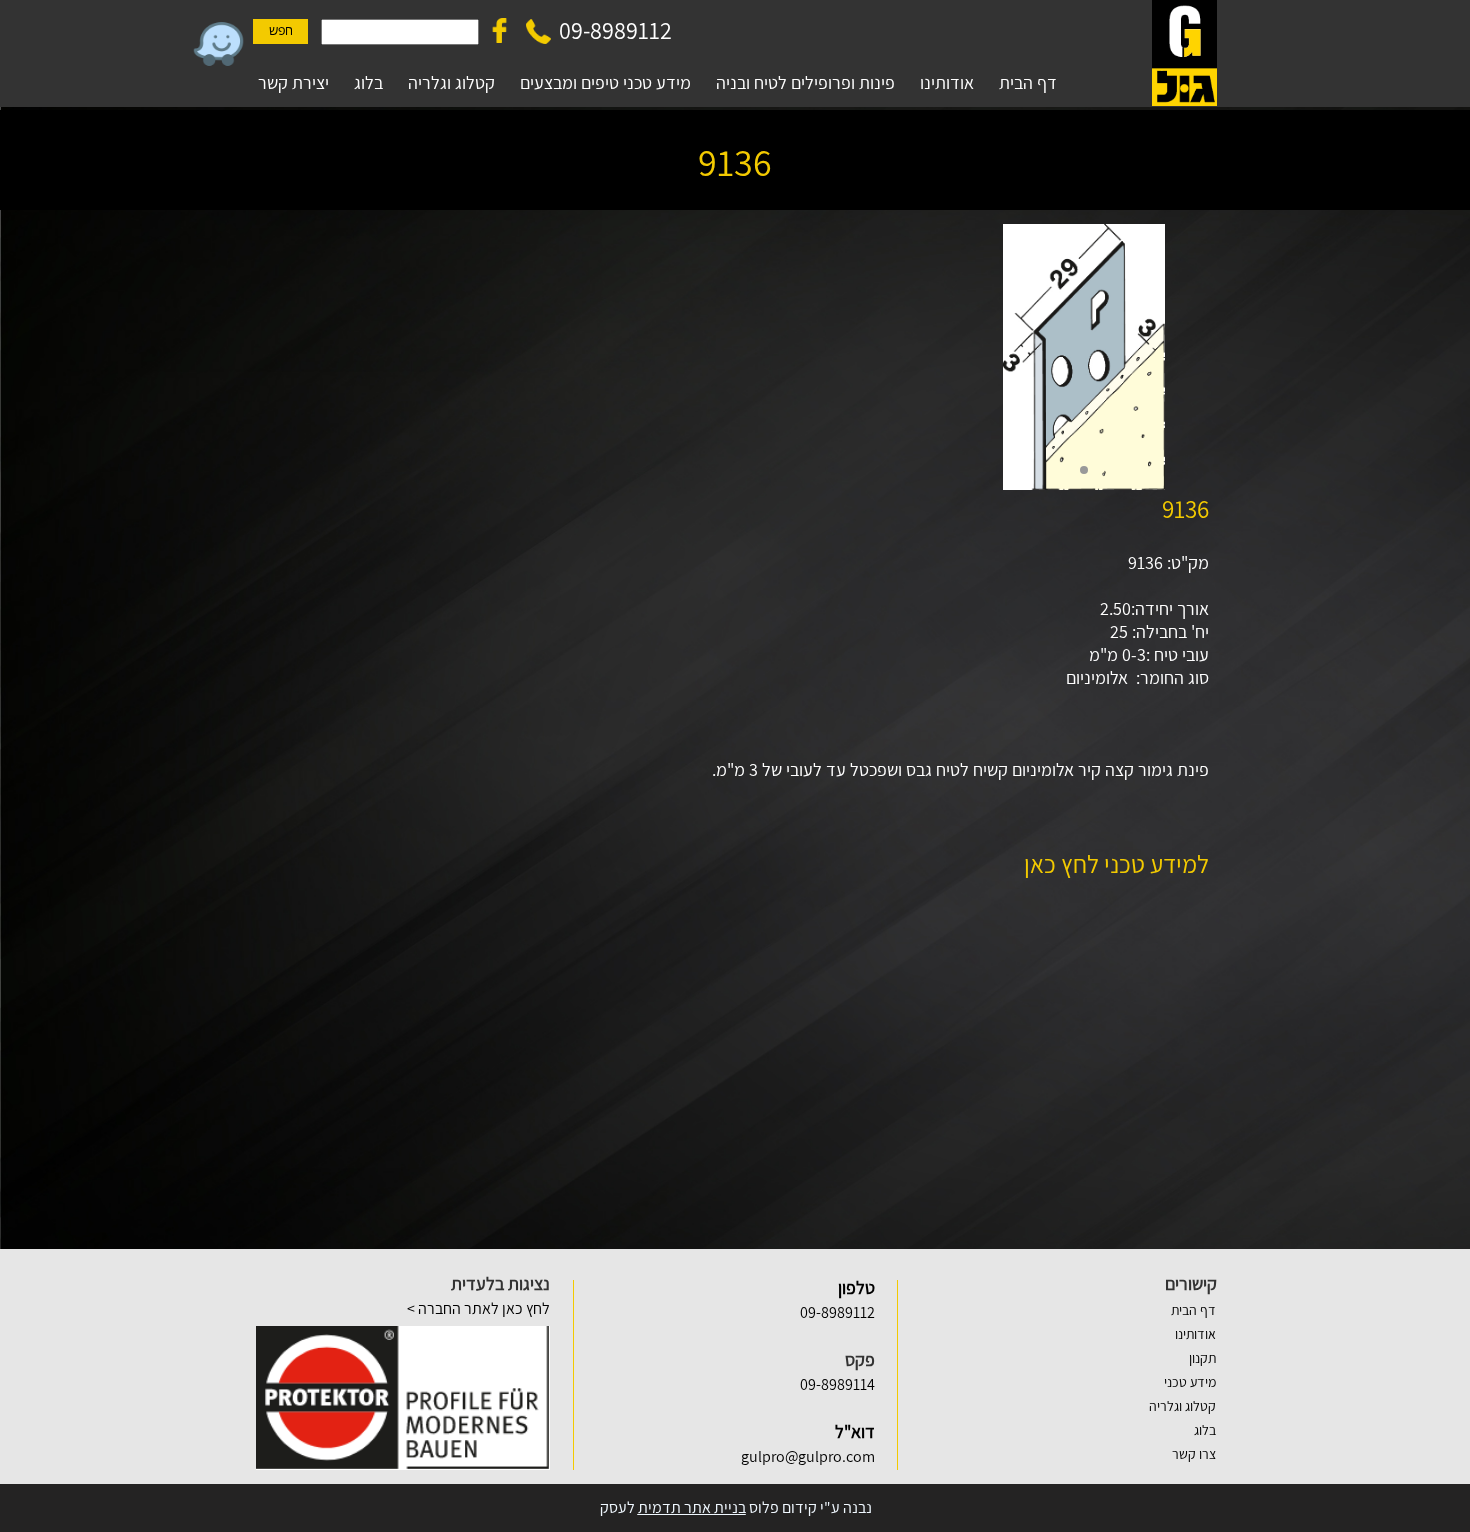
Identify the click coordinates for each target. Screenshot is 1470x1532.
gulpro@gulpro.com (808, 1456)
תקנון (1202, 1358)
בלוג (1205, 1430)
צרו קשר (1194, 1454)
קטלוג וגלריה (1182, 1406)
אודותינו (1195, 1334)
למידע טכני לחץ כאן (1116, 863)
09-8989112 (615, 30)
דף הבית (1193, 1310)
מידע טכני (1190, 1382)
